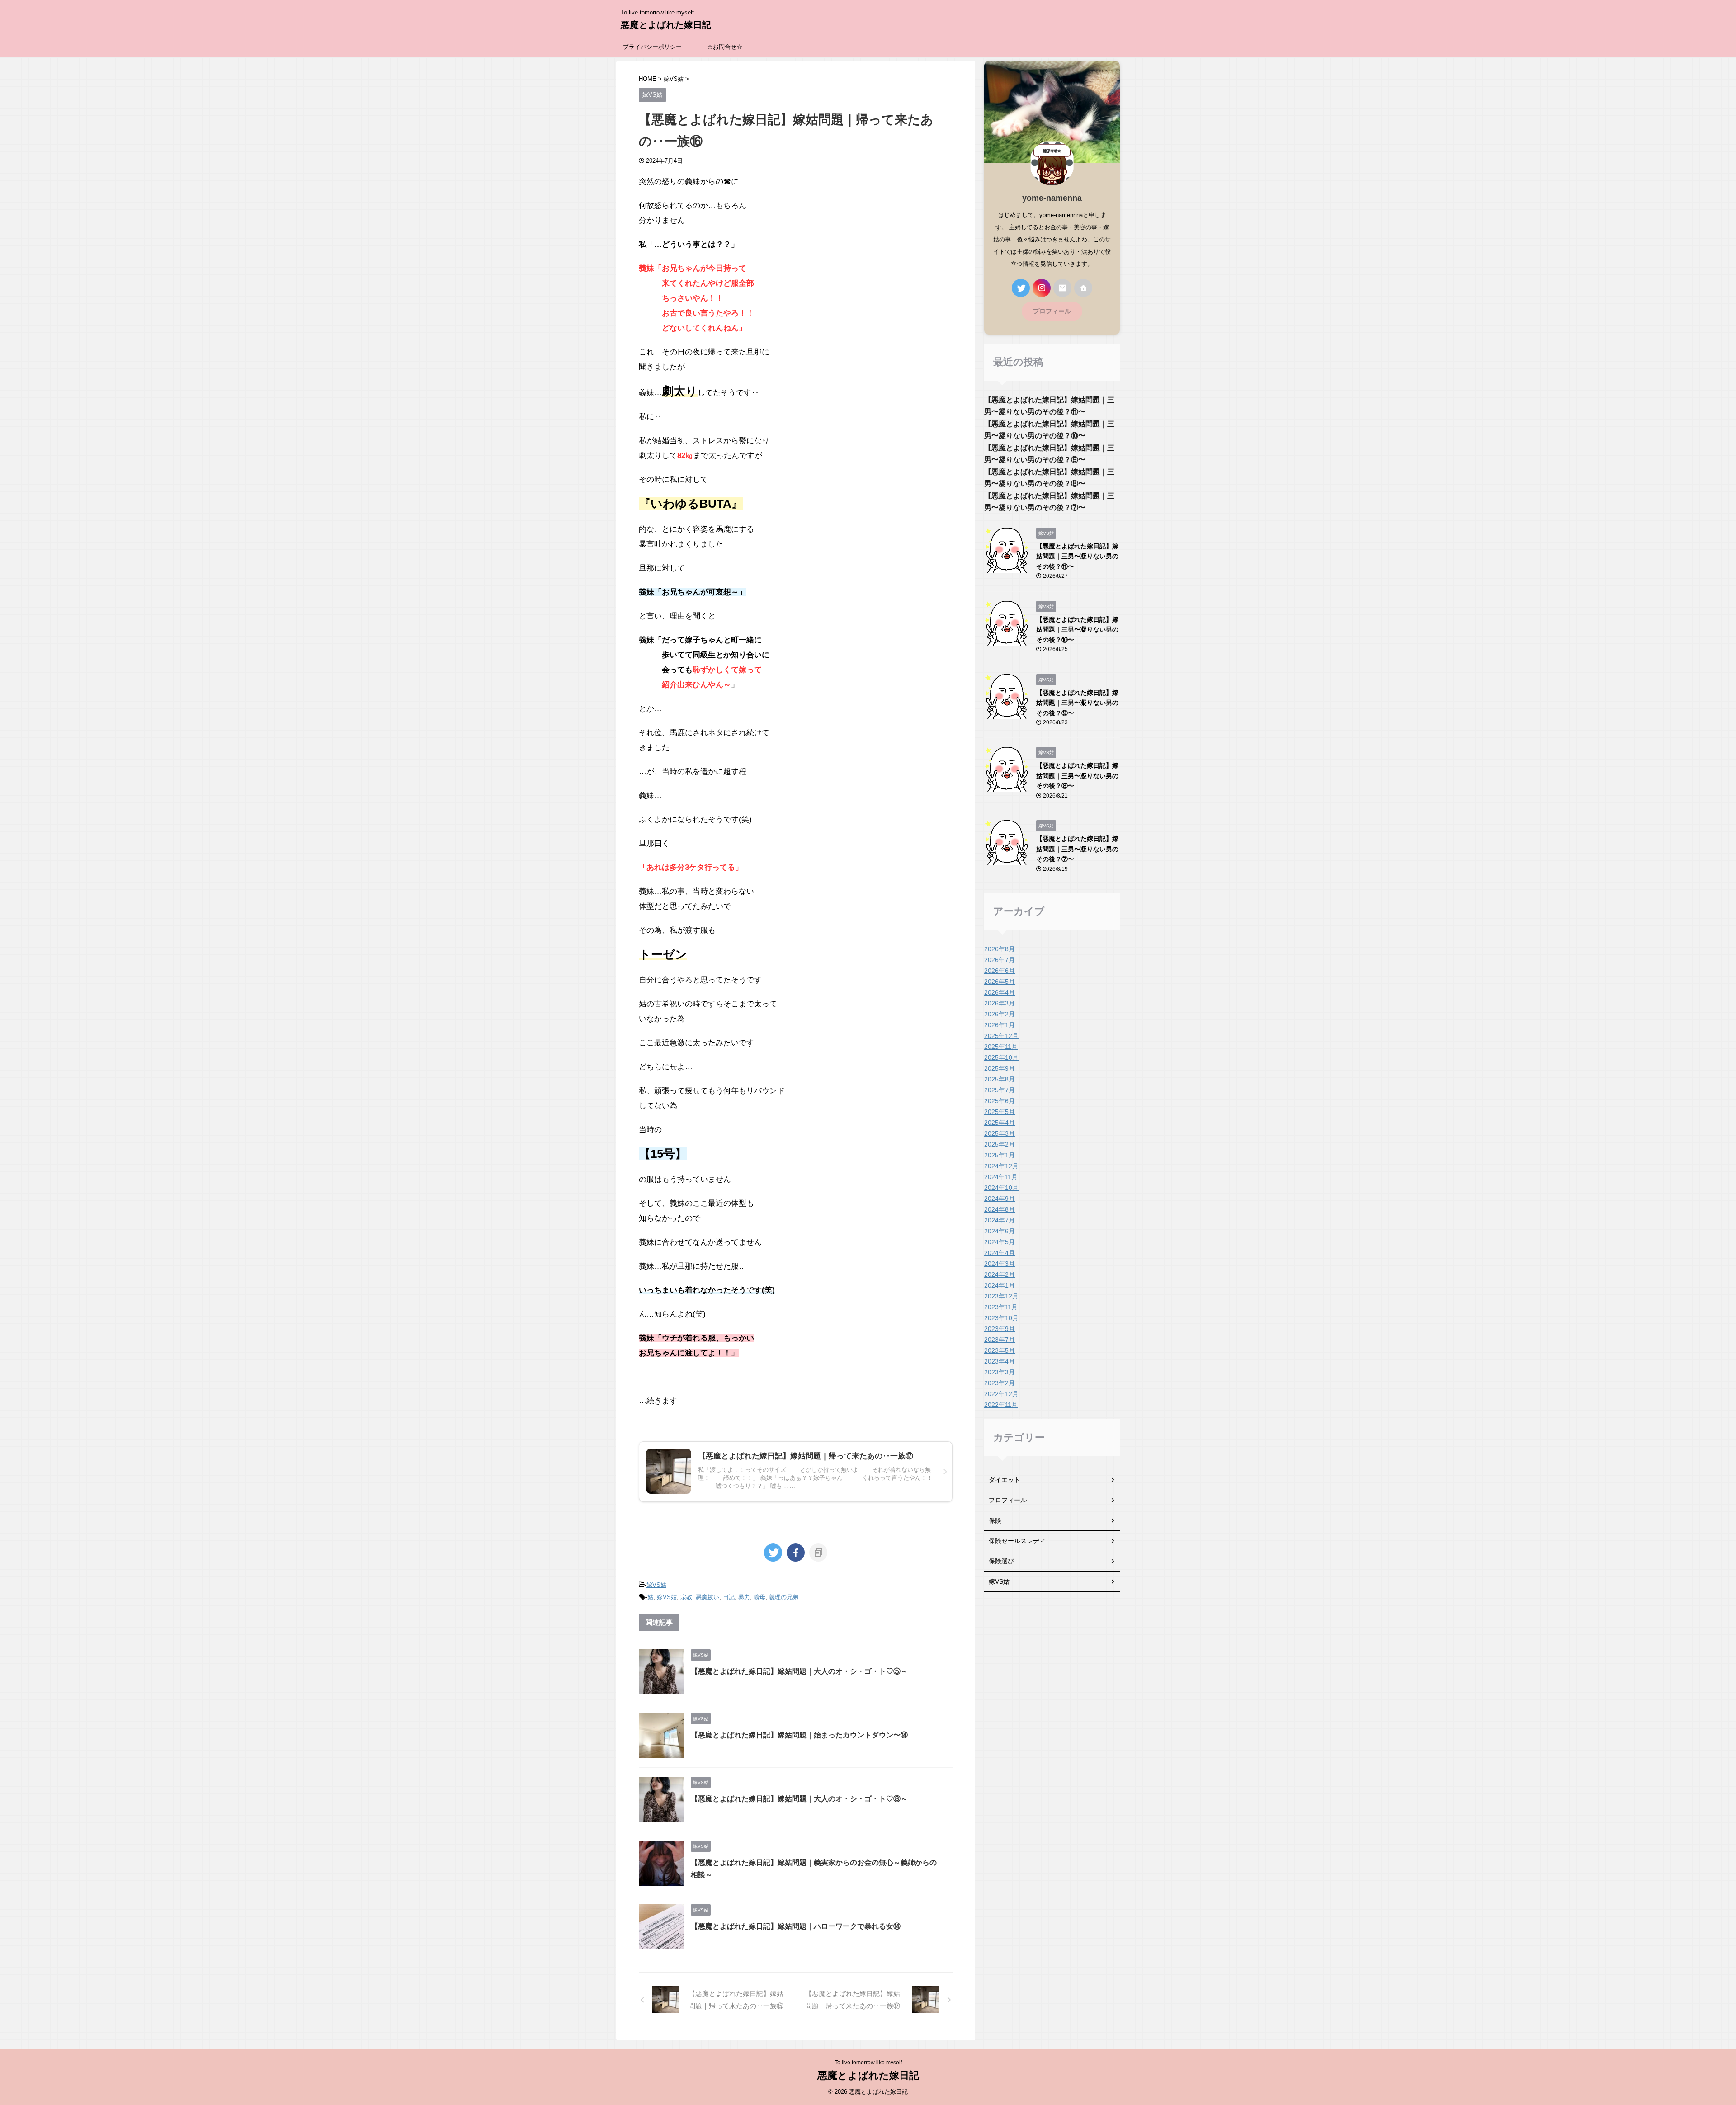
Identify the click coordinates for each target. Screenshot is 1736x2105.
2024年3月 (1000, 1264)
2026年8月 (1000, 949)
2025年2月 (1000, 1144)
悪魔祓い (708, 1597)
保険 (995, 1520)
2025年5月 (1000, 1112)
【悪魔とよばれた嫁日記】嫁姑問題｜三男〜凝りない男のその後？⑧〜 (1077, 776)
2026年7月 (1000, 960)
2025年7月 (1000, 1090)
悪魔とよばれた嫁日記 (666, 25)
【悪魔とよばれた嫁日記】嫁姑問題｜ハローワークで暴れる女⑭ (796, 1926)
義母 (759, 1597)
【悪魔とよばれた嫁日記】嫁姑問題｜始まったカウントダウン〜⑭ (799, 1735)
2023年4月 (1000, 1361)
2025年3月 (1000, 1133)
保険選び (1001, 1561)
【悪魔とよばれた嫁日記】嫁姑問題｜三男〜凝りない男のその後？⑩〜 (1077, 630)
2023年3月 (1000, 1372)
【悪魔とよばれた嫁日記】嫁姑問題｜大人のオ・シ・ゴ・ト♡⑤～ (799, 1671)
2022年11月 (1001, 1405)
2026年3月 (1000, 1003)
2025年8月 (1000, 1079)
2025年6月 (1000, 1101)
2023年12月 (1001, 1296)
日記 (729, 1597)
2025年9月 (1000, 1068)
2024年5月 (1000, 1242)
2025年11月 (1001, 1047)
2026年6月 (1000, 971)
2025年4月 (1000, 1123)
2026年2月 (1000, 1014)
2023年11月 (1001, 1307)
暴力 (744, 1597)
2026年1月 (1000, 1025)
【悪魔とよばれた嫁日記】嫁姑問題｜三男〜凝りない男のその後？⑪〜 (1077, 556)
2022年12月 (1001, 1394)
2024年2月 (1000, 1274)
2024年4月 (1000, 1253)
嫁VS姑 (656, 1585)
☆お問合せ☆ (725, 47)
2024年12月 (1001, 1166)
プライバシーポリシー (652, 47)
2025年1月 (1000, 1155)
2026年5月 (1000, 982)
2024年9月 (1000, 1199)
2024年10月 (1001, 1188)
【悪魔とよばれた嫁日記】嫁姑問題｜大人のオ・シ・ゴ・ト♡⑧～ (799, 1799)
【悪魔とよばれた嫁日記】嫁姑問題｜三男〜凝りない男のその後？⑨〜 (1077, 703)
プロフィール (1052, 311)
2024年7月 (1000, 1220)
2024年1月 (1000, 1285)
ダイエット (1005, 1480)
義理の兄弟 (784, 1597)
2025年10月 (1001, 1057)
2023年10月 (1001, 1318)
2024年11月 (1001, 1177)
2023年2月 (1000, 1383)
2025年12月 (1001, 1036)
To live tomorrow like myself (868, 2063)
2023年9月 (1000, 1329)
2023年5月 (1000, 1350)
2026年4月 (1000, 992)
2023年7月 (1000, 1340)
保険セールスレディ (1017, 1541)
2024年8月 (1000, 1209)
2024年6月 (1000, 1231)
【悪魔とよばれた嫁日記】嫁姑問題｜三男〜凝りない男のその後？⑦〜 (1077, 849)
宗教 (686, 1597)
